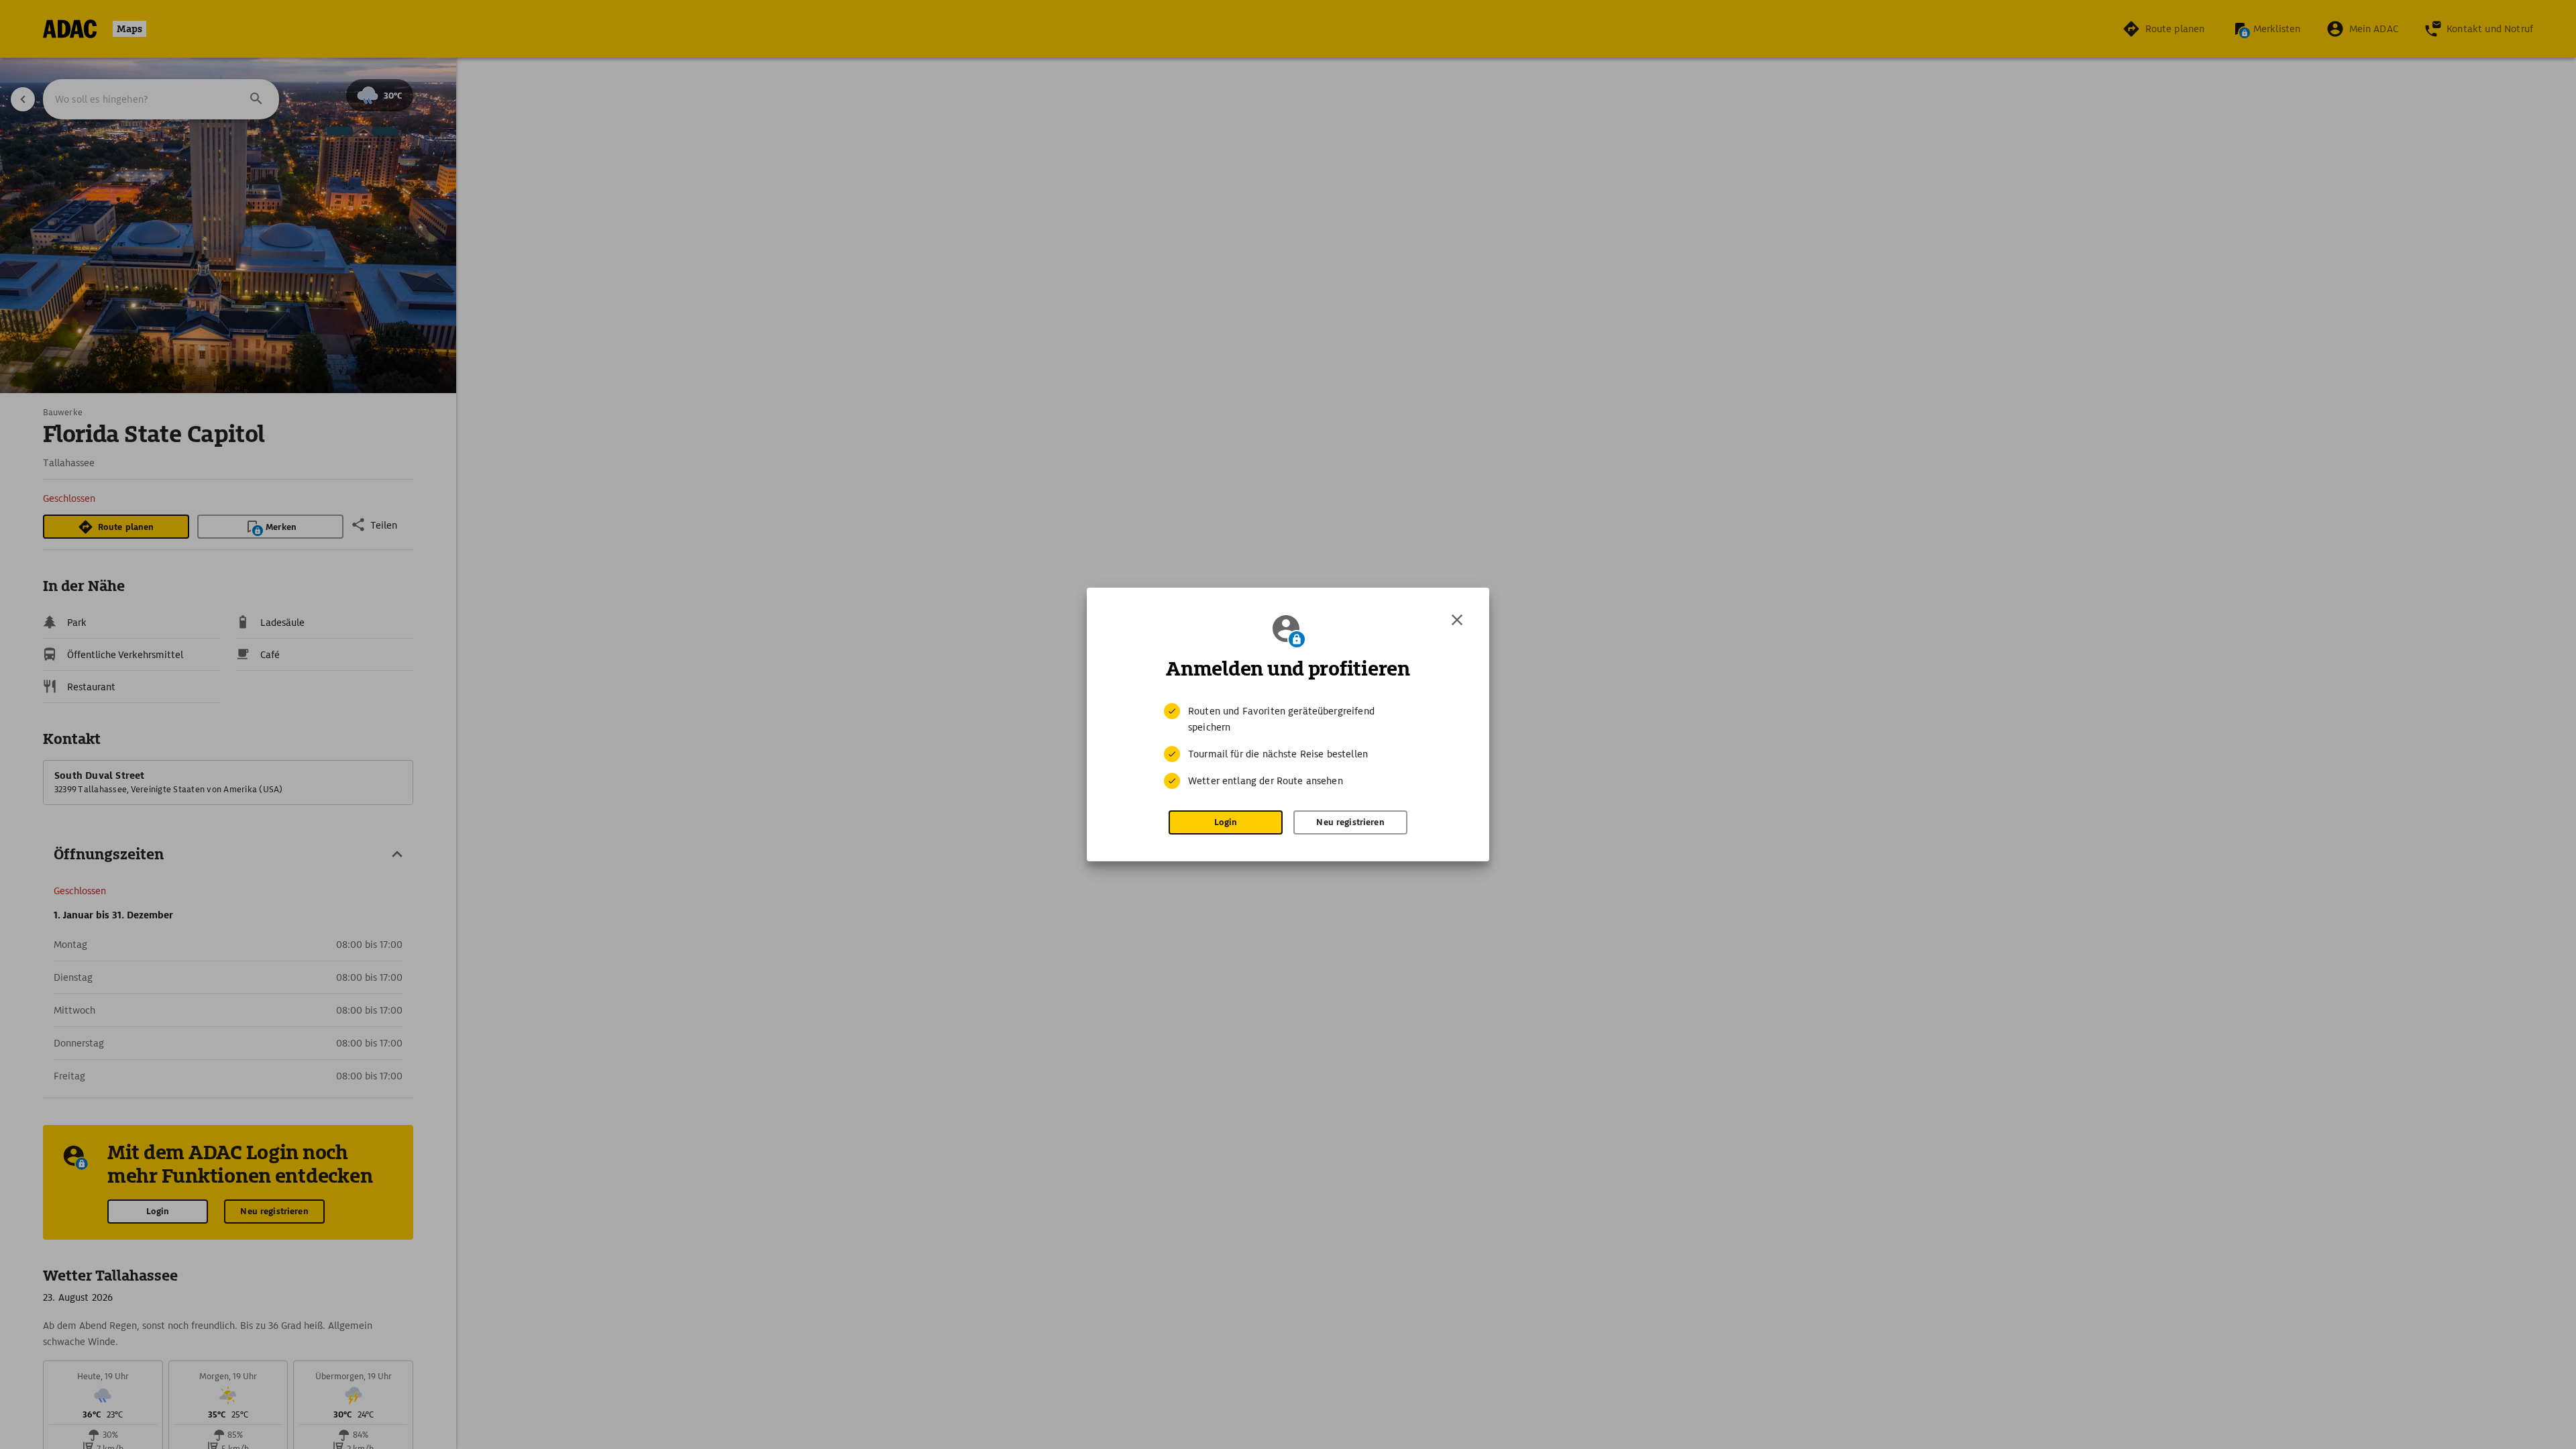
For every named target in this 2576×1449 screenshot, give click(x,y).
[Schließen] (1457, 620)
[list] (1288, 746)
